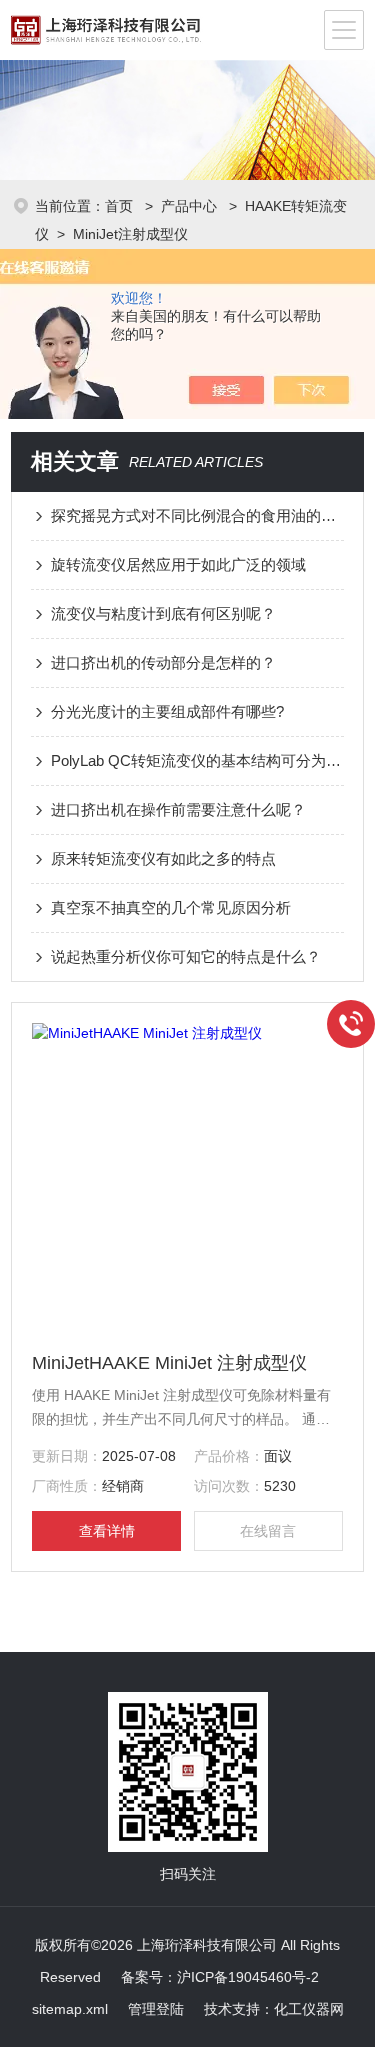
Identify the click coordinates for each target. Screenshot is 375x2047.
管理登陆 (156, 2009)
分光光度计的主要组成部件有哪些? (167, 711)
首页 (121, 206)
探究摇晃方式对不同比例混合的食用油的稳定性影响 (197, 515)
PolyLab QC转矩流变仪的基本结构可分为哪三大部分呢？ (197, 760)
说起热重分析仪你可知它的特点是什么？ (186, 956)
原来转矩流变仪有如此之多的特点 (163, 858)
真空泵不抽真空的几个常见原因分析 (171, 907)
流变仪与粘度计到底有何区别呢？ (163, 613)
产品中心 (191, 206)
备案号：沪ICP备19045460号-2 (220, 1977)
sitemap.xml (70, 2009)
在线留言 (268, 1531)
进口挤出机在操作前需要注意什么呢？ (178, 809)
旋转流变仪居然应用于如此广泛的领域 (178, 564)
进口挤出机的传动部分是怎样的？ (163, 662)
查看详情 (107, 1531)
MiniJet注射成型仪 (130, 234)
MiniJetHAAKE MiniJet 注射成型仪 (169, 1363)
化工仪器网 (309, 2009)
